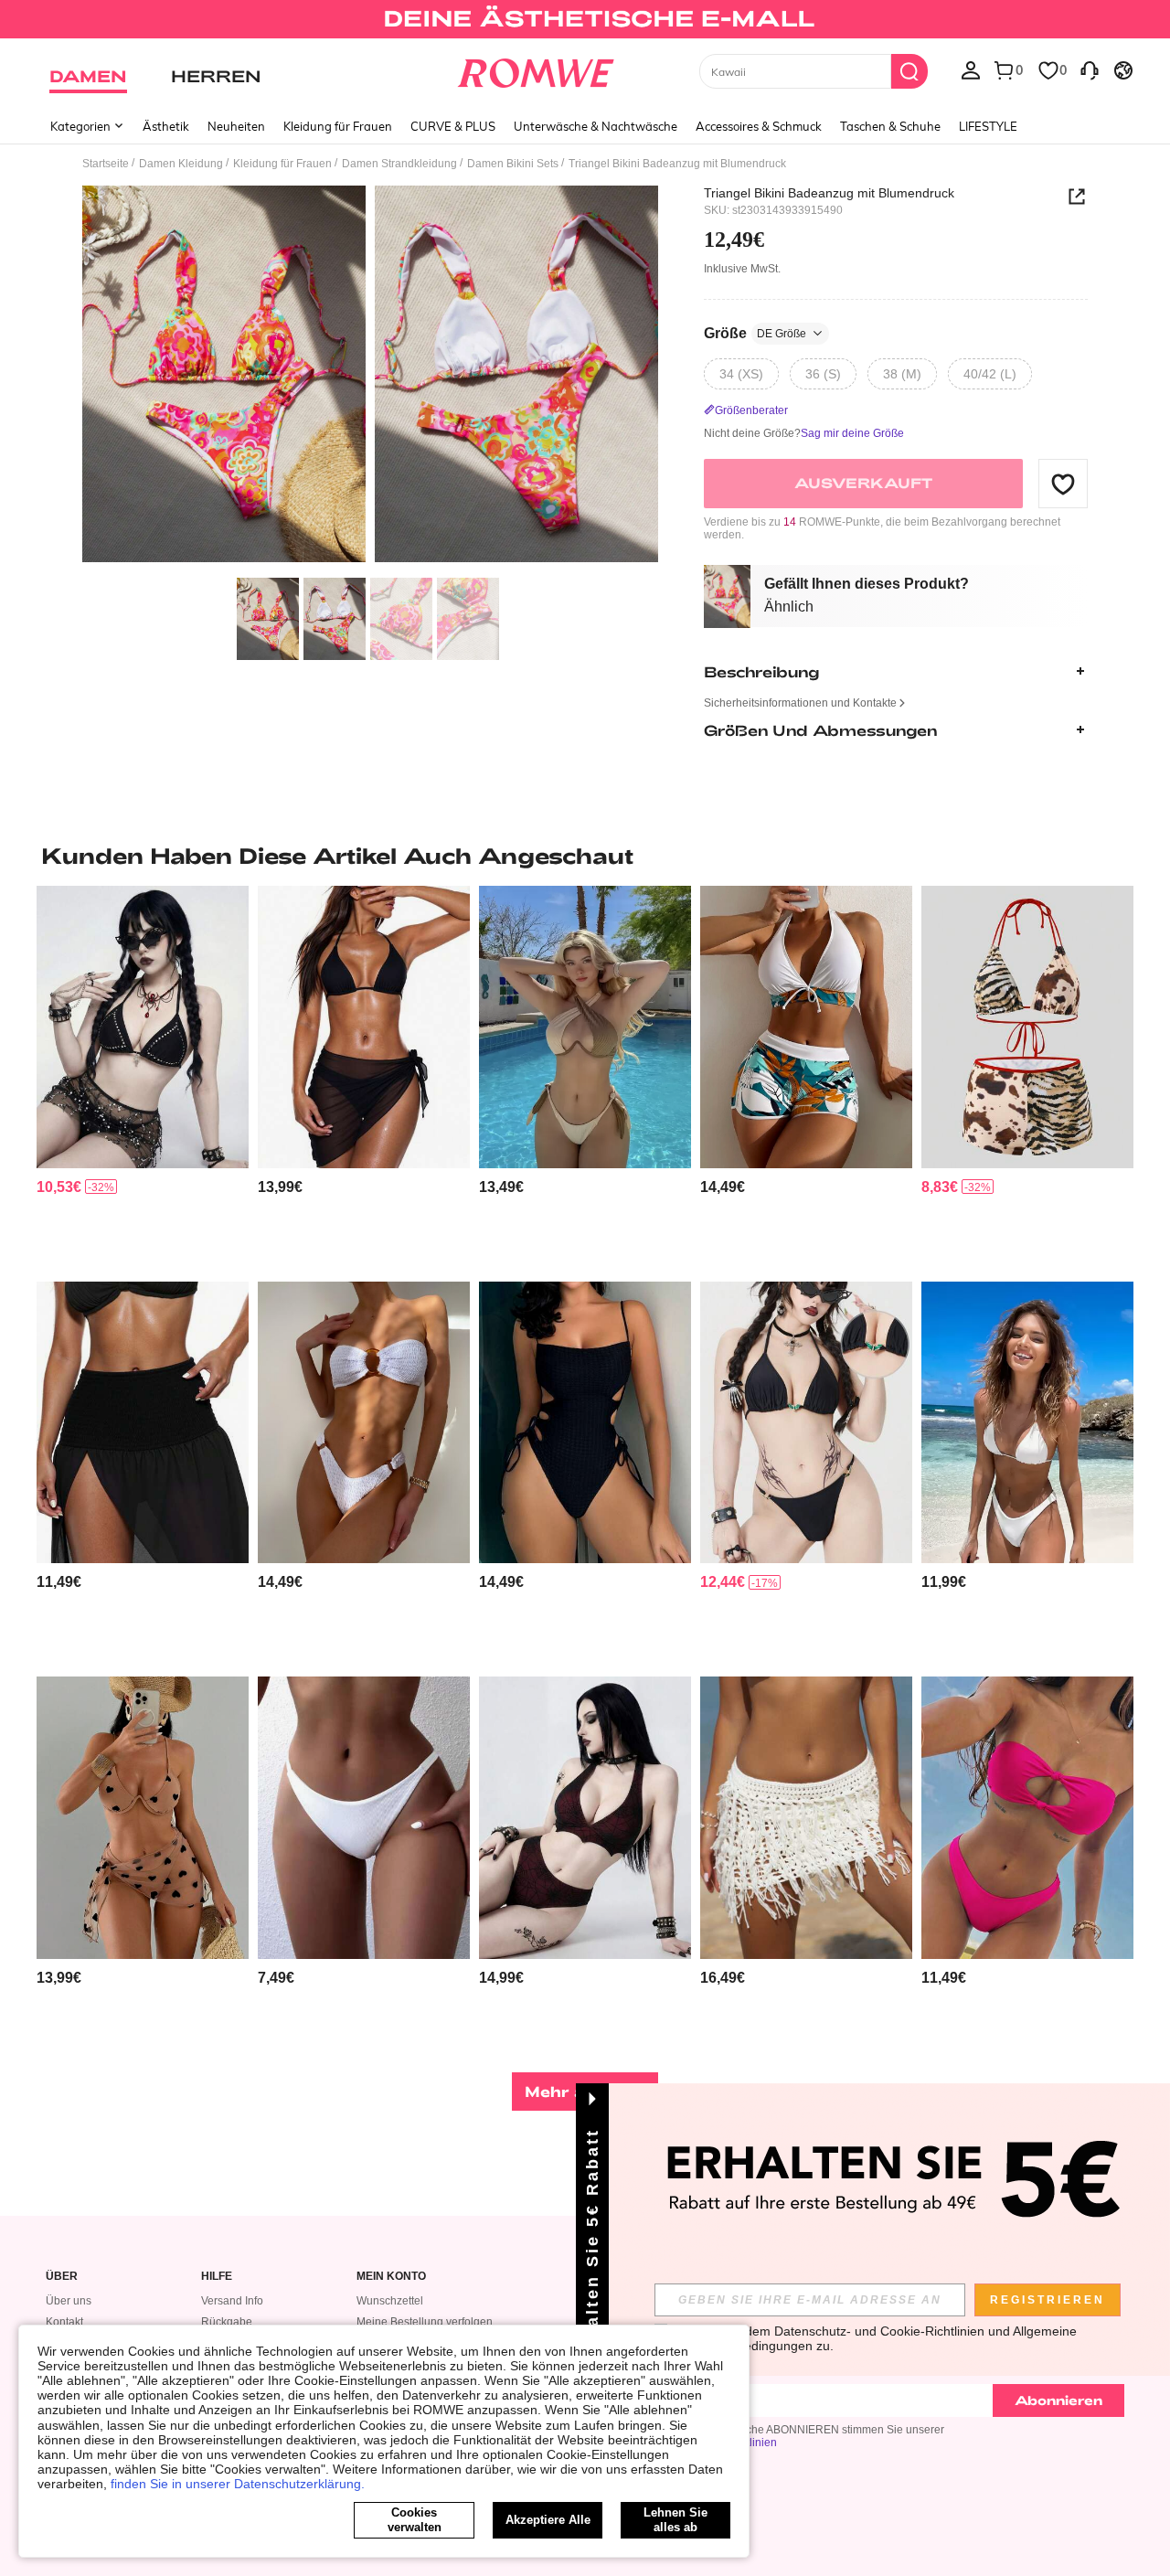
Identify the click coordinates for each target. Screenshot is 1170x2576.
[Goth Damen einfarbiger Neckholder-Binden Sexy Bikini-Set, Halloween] (806, 1423)
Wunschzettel (390, 2301)
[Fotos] (370, 377)
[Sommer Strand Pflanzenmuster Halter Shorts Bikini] (806, 1027)
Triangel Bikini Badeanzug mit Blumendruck (829, 193)
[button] (1063, 484)
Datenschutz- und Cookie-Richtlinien (879, 2331)
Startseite (106, 164)
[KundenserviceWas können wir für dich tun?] (1090, 69)
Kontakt (64, 2322)
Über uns (69, 2301)
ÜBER (62, 2277)
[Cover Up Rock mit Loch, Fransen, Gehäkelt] (806, 1818)
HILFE (217, 2277)
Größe (755, 333)
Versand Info (232, 2301)
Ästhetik (166, 126)
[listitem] (143, 1076)
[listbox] (971, 69)
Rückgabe (227, 2322)
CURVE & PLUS (453, 126)
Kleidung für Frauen (338, 126)
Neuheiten (236, 126)
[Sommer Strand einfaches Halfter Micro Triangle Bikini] (1027, 1423)
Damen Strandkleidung (399, 164)
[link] (585, 22)
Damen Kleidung (181, 164)
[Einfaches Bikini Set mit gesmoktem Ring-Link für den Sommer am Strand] (364, 1423)
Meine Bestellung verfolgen (425, 2322)
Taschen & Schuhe (890, 126)
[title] (585, 856)
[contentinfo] (59, 1187)
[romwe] (535, 69)
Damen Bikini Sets (513, 164)
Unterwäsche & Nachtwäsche (596, 126)
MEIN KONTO (391, 2277)
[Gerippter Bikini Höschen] (364, 1818)
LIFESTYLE (988, 126)
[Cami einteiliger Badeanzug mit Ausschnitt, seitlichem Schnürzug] (585, 1423)
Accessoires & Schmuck (759, 126)
